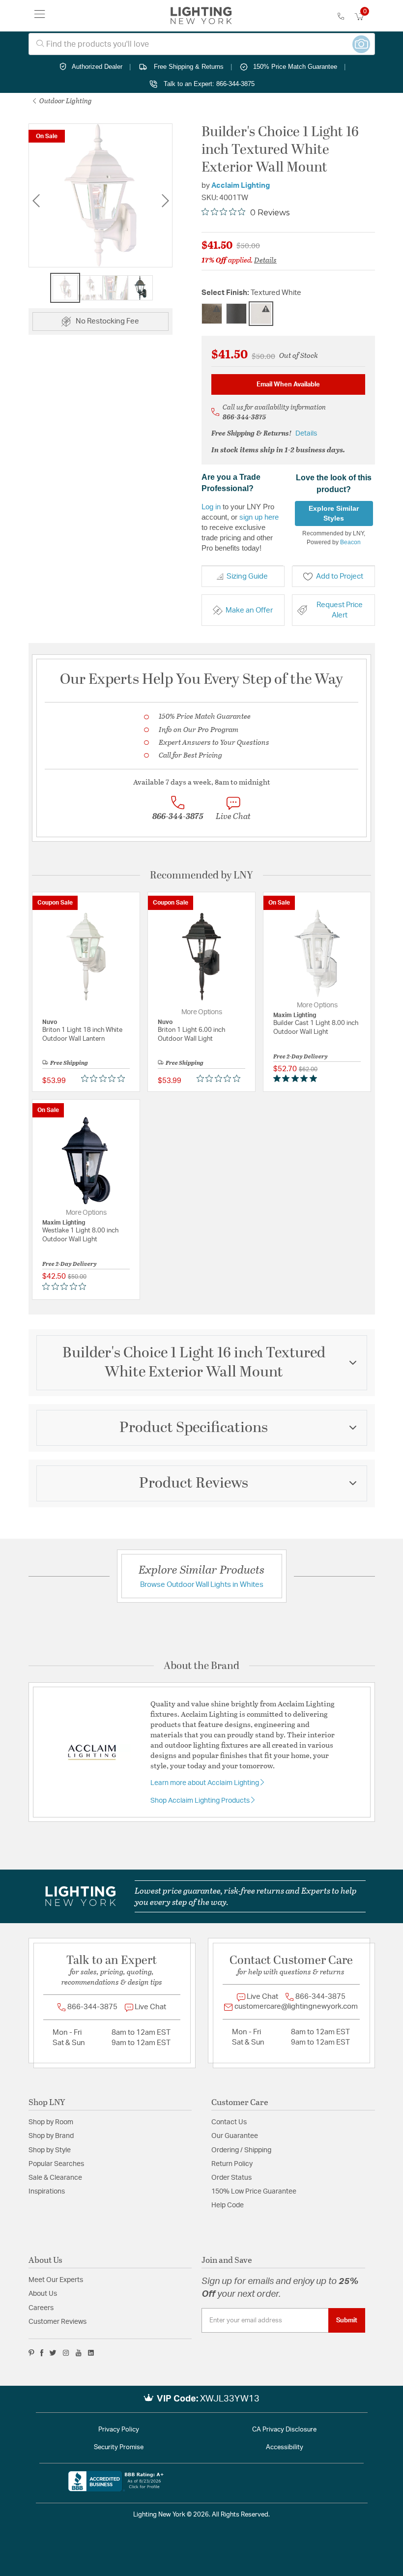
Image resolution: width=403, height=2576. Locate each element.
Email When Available (288, 384)
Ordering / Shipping (241, 2150)
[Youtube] (79, 2353)
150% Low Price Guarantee (254, 2192)
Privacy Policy (119, 2430)
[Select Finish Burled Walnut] (212, 314)
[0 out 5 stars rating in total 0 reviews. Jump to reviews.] (105, 1079)
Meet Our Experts (56, 2280)
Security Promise (119, 2447)
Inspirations (47, 2192)
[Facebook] (42, 2353)
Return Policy (232, 2164)
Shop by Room (51, 2122)
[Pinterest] (31, 2353)
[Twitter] (53, 2353)
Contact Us (229, 2122)
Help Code (228, 2205)
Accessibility (285, 2447)
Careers (41, 2308)
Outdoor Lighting (65, 101)
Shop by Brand (51, 2136)
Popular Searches (56, 2164)
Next (165, 201)
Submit (347, 2320)
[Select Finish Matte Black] (236, 314)
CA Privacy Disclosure (284, 2430)
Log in (211, 507)
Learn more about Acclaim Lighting (205, 1783)
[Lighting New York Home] (201, 16)
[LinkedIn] (91, 2353)
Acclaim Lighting (241, 186)
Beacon (350, 542)
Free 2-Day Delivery (301, 1056)
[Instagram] (66, 2353)
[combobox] (202, 44)
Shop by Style (50, 2150)
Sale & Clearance (55, 2178)
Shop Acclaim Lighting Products (201, 1801)
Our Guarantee (235, 2136)
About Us (43, 2294)
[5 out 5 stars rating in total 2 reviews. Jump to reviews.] (297, 1079)
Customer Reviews (58, 2322)
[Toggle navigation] (40, 16)
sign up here (259, 517)
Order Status (231, 2178)
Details (265, 260)
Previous (36, 201)
